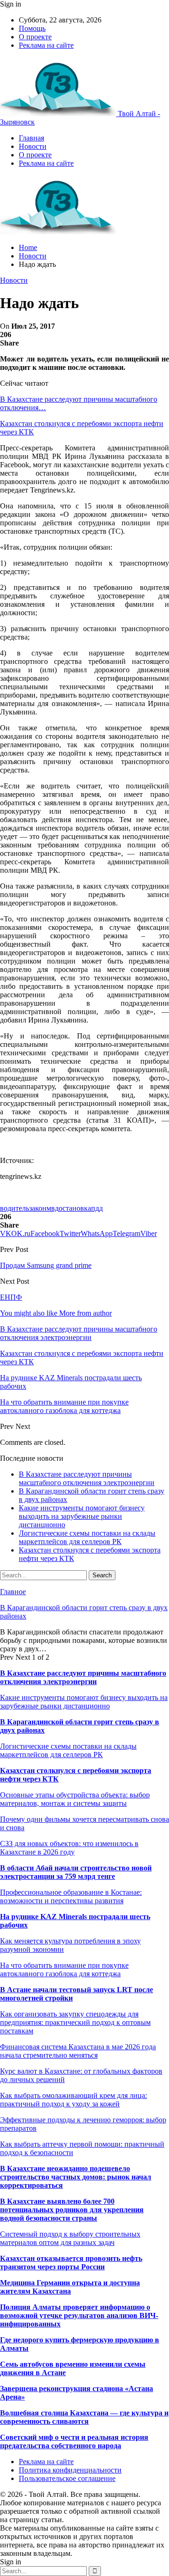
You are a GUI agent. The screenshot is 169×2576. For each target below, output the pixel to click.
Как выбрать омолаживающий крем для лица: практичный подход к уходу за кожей (73, 2100)
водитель (15, 1208)
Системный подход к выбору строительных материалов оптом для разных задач (70, 2238)
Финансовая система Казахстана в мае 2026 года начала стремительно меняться (78, 2051)
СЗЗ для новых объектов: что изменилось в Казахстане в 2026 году (69, 1848)
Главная (31, 138)
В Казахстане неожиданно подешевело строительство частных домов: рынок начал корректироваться (76, 2177)
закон (38, 1208)
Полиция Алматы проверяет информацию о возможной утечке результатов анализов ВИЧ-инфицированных (79, 2315)
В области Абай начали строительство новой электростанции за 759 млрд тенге (76, 1872)
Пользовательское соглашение (67, 2478)
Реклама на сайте (46, 45)
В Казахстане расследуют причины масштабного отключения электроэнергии (87, 1478)
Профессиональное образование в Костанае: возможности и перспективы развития (71, 1896)
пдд (97, 1208)
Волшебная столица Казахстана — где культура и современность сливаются (84, 2417)
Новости (33, 146)
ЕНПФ (11, 1297)
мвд (53, 1208)
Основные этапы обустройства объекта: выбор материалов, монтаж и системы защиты (75, 1799)
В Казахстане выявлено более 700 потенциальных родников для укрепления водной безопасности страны (72, 2210)
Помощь (32, 28)
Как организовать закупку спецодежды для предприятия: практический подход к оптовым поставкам (75, 2022)
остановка (75, 1208)
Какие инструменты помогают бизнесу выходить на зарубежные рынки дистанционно (82, 1516)
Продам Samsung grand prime (46, 1265)
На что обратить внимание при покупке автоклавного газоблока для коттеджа (64, 1969)
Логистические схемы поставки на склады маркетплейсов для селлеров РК (87, 1537)
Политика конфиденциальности (70, 2470)
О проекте (35, 37)
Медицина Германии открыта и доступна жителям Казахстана (70, 2287)
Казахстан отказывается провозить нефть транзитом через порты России (71, 2263)
